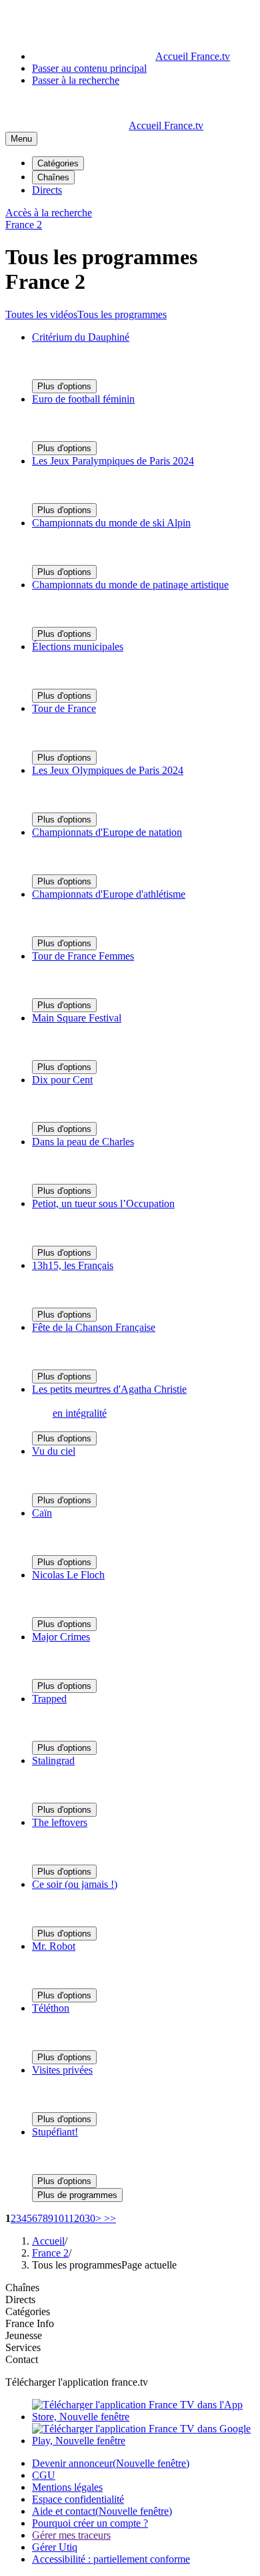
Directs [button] (20, 2300)
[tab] (41, 314)
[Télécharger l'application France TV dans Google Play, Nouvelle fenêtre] (143, 2441)
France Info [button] (30, 2323)
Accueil (48, 2241)
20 (79, 2218)
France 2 (50, 2253)
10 (59, 2218)
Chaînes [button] (22, 2288)
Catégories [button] (28, 2311)
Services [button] (23, 2347)
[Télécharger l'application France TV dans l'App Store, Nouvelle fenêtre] (143, 2417)
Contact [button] (22, 2359)
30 (90, 2218)
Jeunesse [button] (24, 2335)
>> (109, 2218)
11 (69, 2218)
